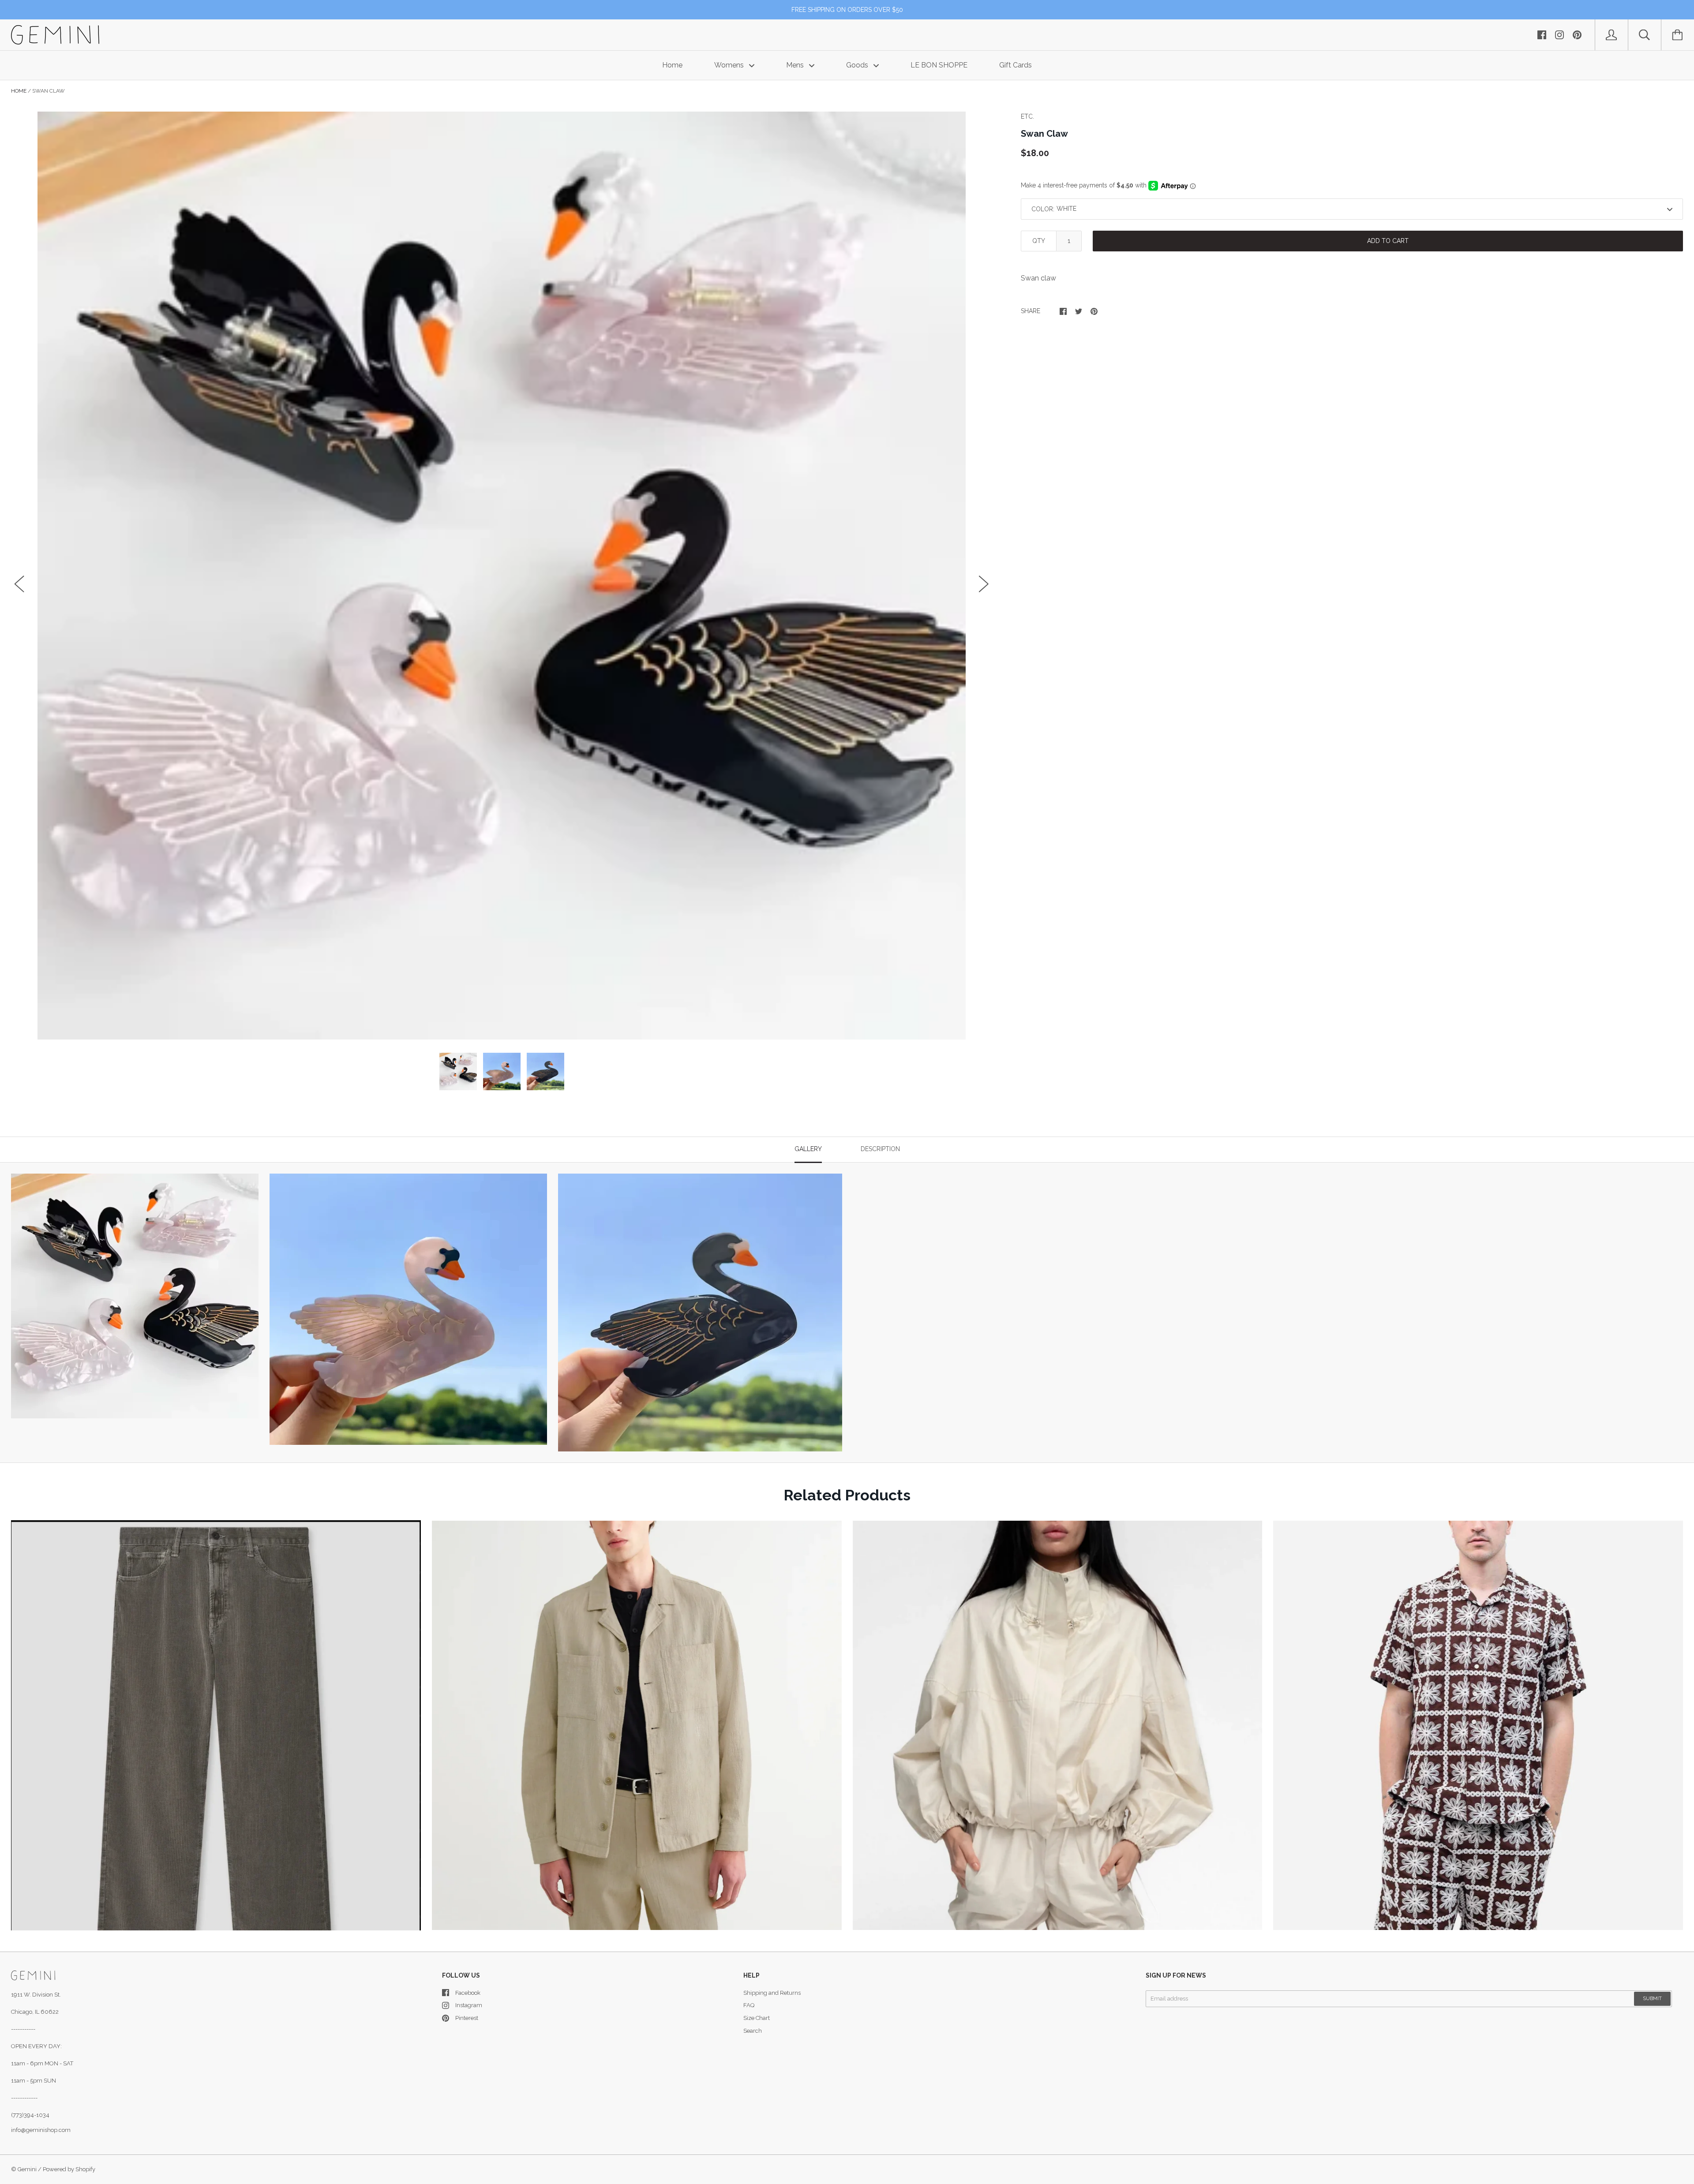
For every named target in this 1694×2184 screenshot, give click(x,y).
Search (753, 2031)
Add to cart (1388, 241)
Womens (730, 65)
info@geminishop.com (41, 2130)
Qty (1039, 241)
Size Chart (757, 2018)
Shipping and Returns (772, 1993)
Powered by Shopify (69, 2169)
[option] (502, 576)
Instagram (469, 2005)
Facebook (468, 1993)
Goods (858, 65)
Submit (1652, 1999)
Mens (796, 65)
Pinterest (467, 2018)
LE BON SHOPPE (939, 65)
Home (672, 65)
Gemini (27, 2169)
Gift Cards (1016, 65)
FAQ (749, 2005)
